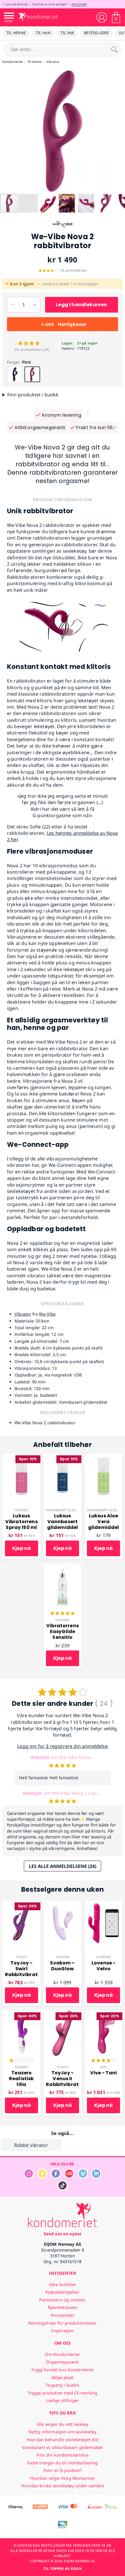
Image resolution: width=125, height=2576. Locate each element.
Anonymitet (79, 4)
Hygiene (22, 1510)
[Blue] (15, 374)
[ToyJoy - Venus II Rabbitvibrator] (63, 2014)
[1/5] (22, 2061)
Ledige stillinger (63, 2400)
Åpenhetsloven (63, 2307)
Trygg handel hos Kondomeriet (62, 2370)
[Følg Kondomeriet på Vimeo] (83, 2177)
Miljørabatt (63, 2378)
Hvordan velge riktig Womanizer (63, 2478)
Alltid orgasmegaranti (39, 428)
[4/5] (103, 2061)
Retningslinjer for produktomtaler (63, 2323)
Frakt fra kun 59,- (95, 428)
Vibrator (23, 1314)
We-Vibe (47, 1314)
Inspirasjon (63, 2331)
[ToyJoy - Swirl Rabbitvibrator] (22, 1904)
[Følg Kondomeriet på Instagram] (29, 2177)
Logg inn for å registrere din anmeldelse (62, 1746)
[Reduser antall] (13, 305)
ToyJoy (22, 1957)
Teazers (21, 2067)
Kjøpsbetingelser (62, 2292)
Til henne (16, 33)
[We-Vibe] (63, 229)
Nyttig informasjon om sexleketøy (63, 2432)
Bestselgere (96, 33)
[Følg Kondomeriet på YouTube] (69, 2177)
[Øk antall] (34, 305)
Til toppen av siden (62, 2569)
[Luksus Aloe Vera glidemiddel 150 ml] (103, 1457)
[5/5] (63, 1614)
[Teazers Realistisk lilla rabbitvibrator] (22, 2014)
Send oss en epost (63, 2234)
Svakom (63, 1957)
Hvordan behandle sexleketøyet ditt (63, 2440)
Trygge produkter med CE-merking (63, 2393)
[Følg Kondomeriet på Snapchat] (42, 2177)
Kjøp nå (22, 1548)
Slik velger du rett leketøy (63, 2424)
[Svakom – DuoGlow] (63, 1904)
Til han (43, 33)
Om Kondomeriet (62, 2354)
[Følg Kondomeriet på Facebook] (56, 2177)
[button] (5, 131)
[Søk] (114, 49)
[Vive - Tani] (103, 2014)
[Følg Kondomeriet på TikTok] (63, 2189)
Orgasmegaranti (62, 2362)
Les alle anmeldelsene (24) (63, 1866)
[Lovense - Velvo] (103, 1904)
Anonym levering (61, 415)
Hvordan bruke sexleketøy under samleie (62, 2486)
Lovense (103, 1957)
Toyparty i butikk (62, 2385)
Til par (67, 33)
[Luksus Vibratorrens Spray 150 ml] (22, 1457)
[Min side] (102, 17)
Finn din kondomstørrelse (62, 2455)
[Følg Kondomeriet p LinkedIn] (96, 2177)
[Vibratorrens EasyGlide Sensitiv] (63, 1567)
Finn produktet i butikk (33, 395)
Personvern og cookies (62, 2300)
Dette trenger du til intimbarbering (62, 2463)
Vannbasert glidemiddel (68, 1510)
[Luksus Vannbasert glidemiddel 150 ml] (63, 1457)
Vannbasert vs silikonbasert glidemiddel (63, 2447)
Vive (103, 2067)
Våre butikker (63, 2284)
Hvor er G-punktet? (63, 2470)
